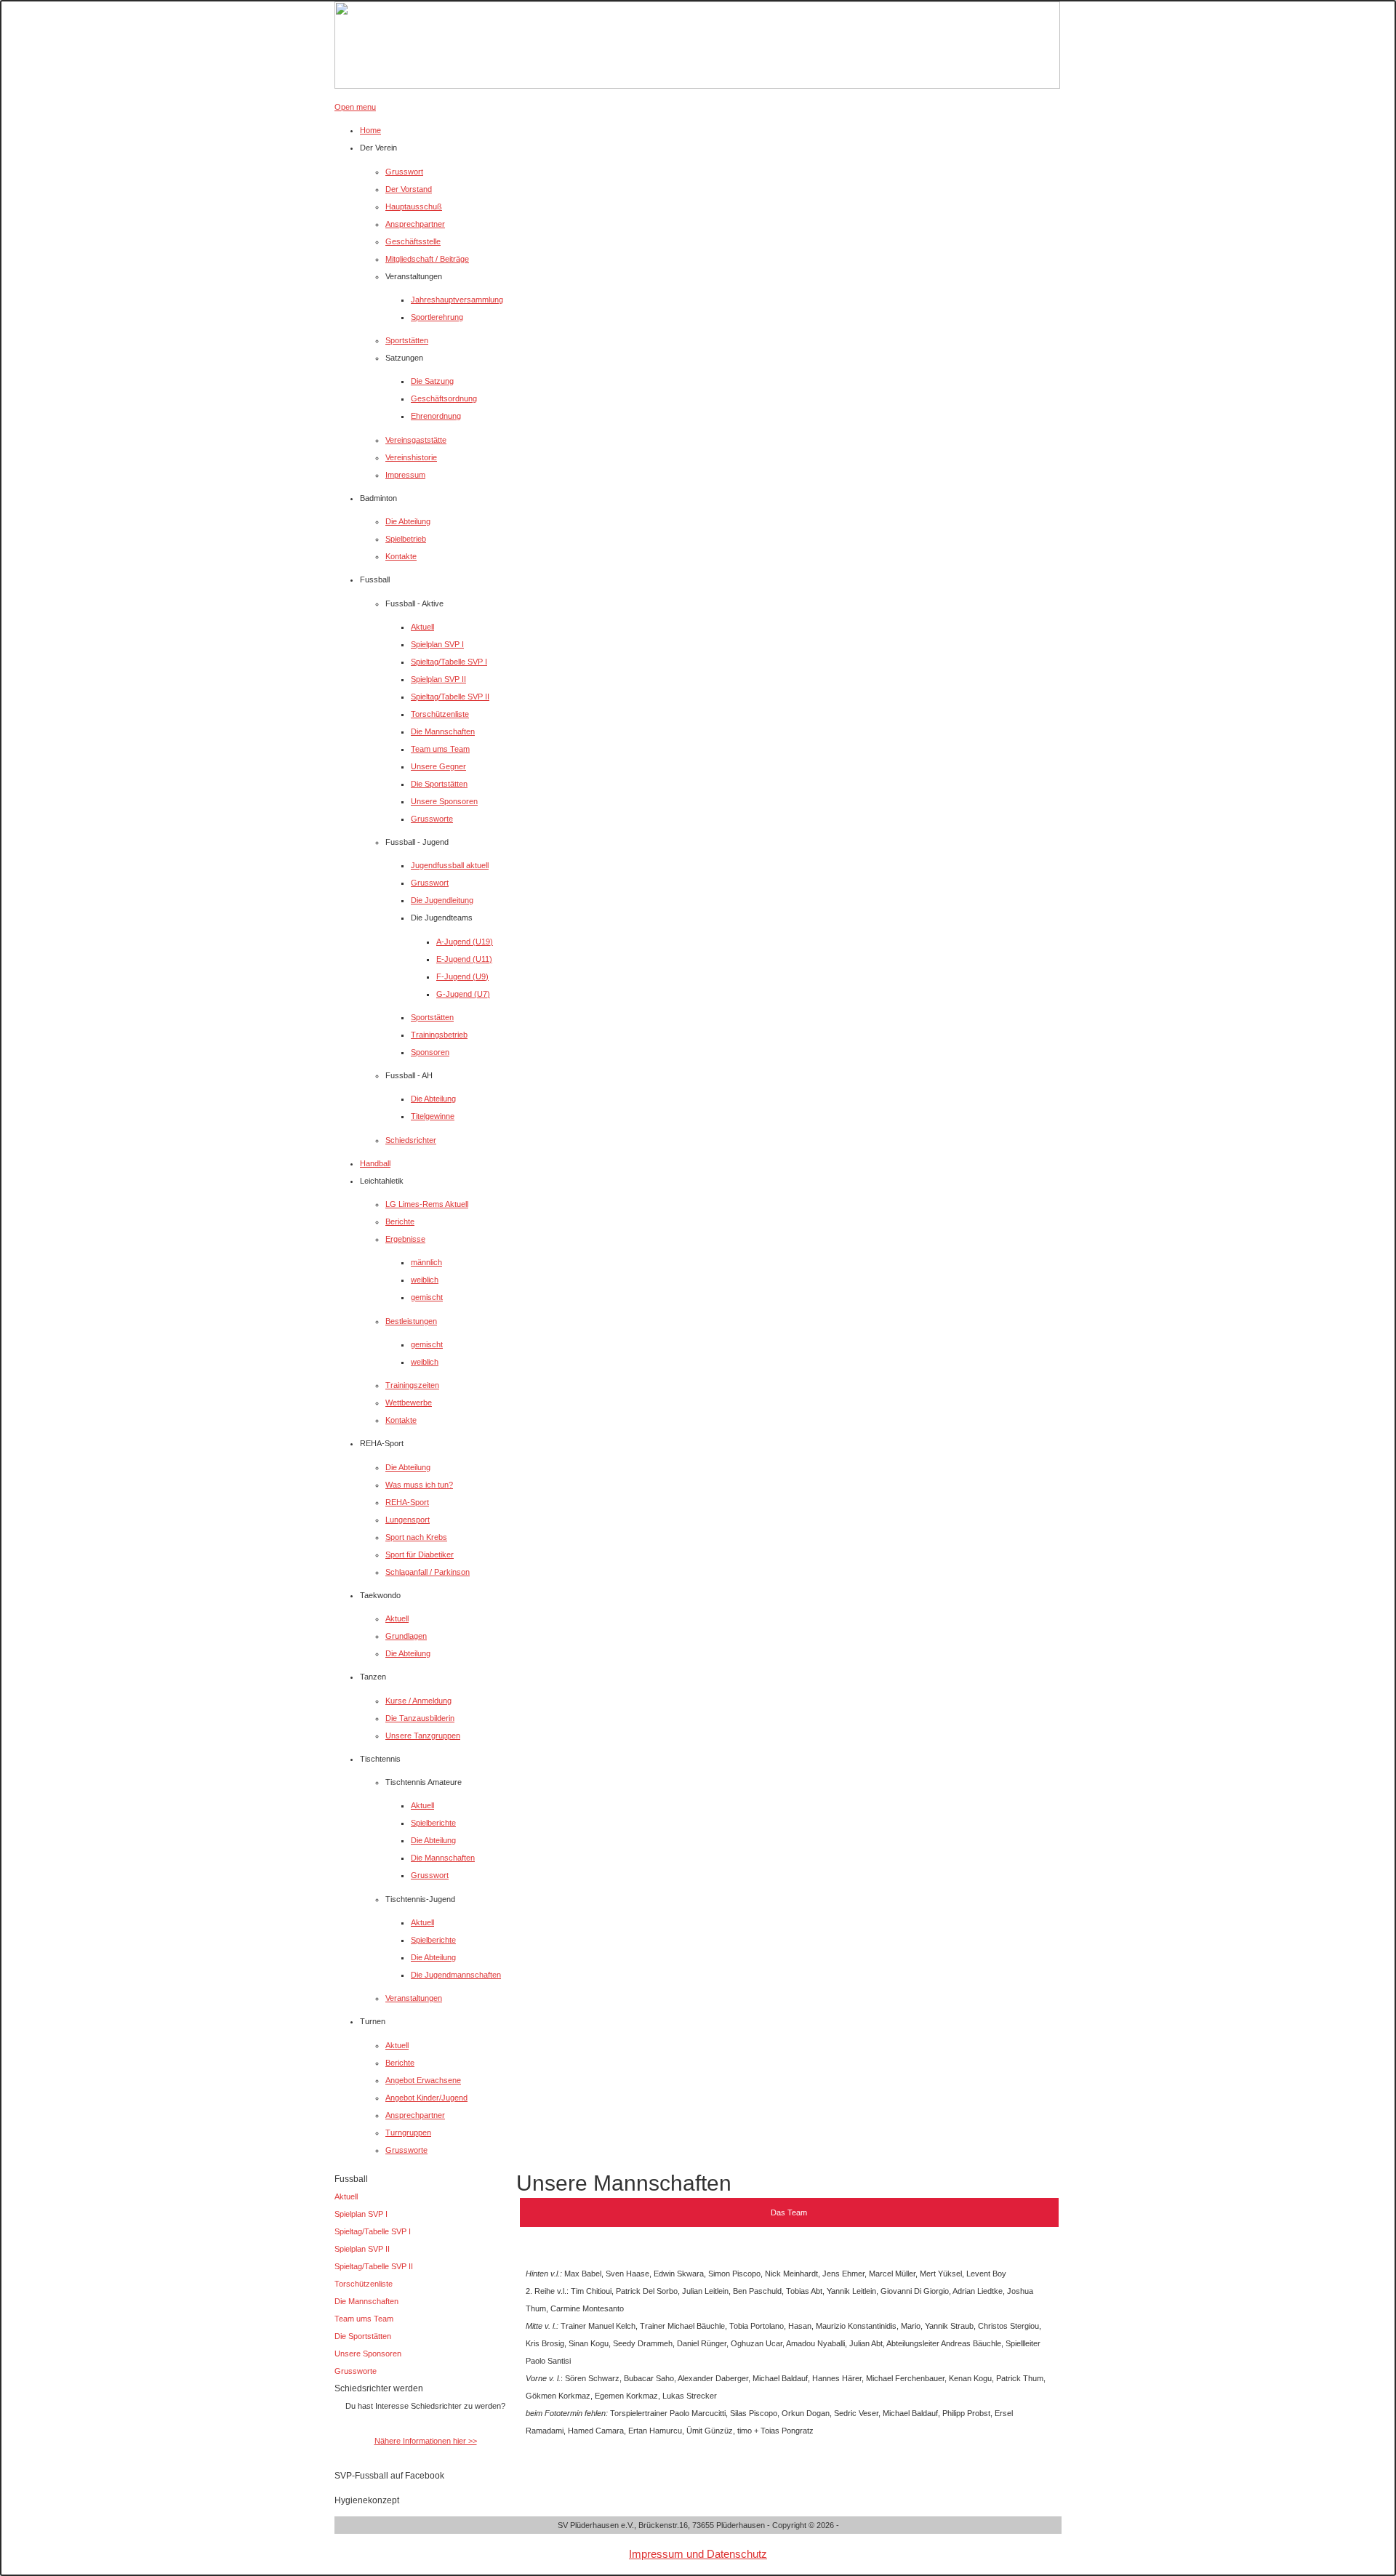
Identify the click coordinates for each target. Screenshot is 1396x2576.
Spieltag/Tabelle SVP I (373, 2231)
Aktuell (346, 2196)
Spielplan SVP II (362, 2249)
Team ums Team (364, 2319)
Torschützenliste (364, 2284)
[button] (378, 148)
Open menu (355, 107)
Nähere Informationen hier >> (426, 2441)
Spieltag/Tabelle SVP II (374, 2266)
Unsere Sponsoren (368, 2354)
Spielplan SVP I (361, 2214)
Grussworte (356, 2371)
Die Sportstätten (363, 2336)
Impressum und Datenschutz (698, 2554)
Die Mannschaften (366, 2301)
